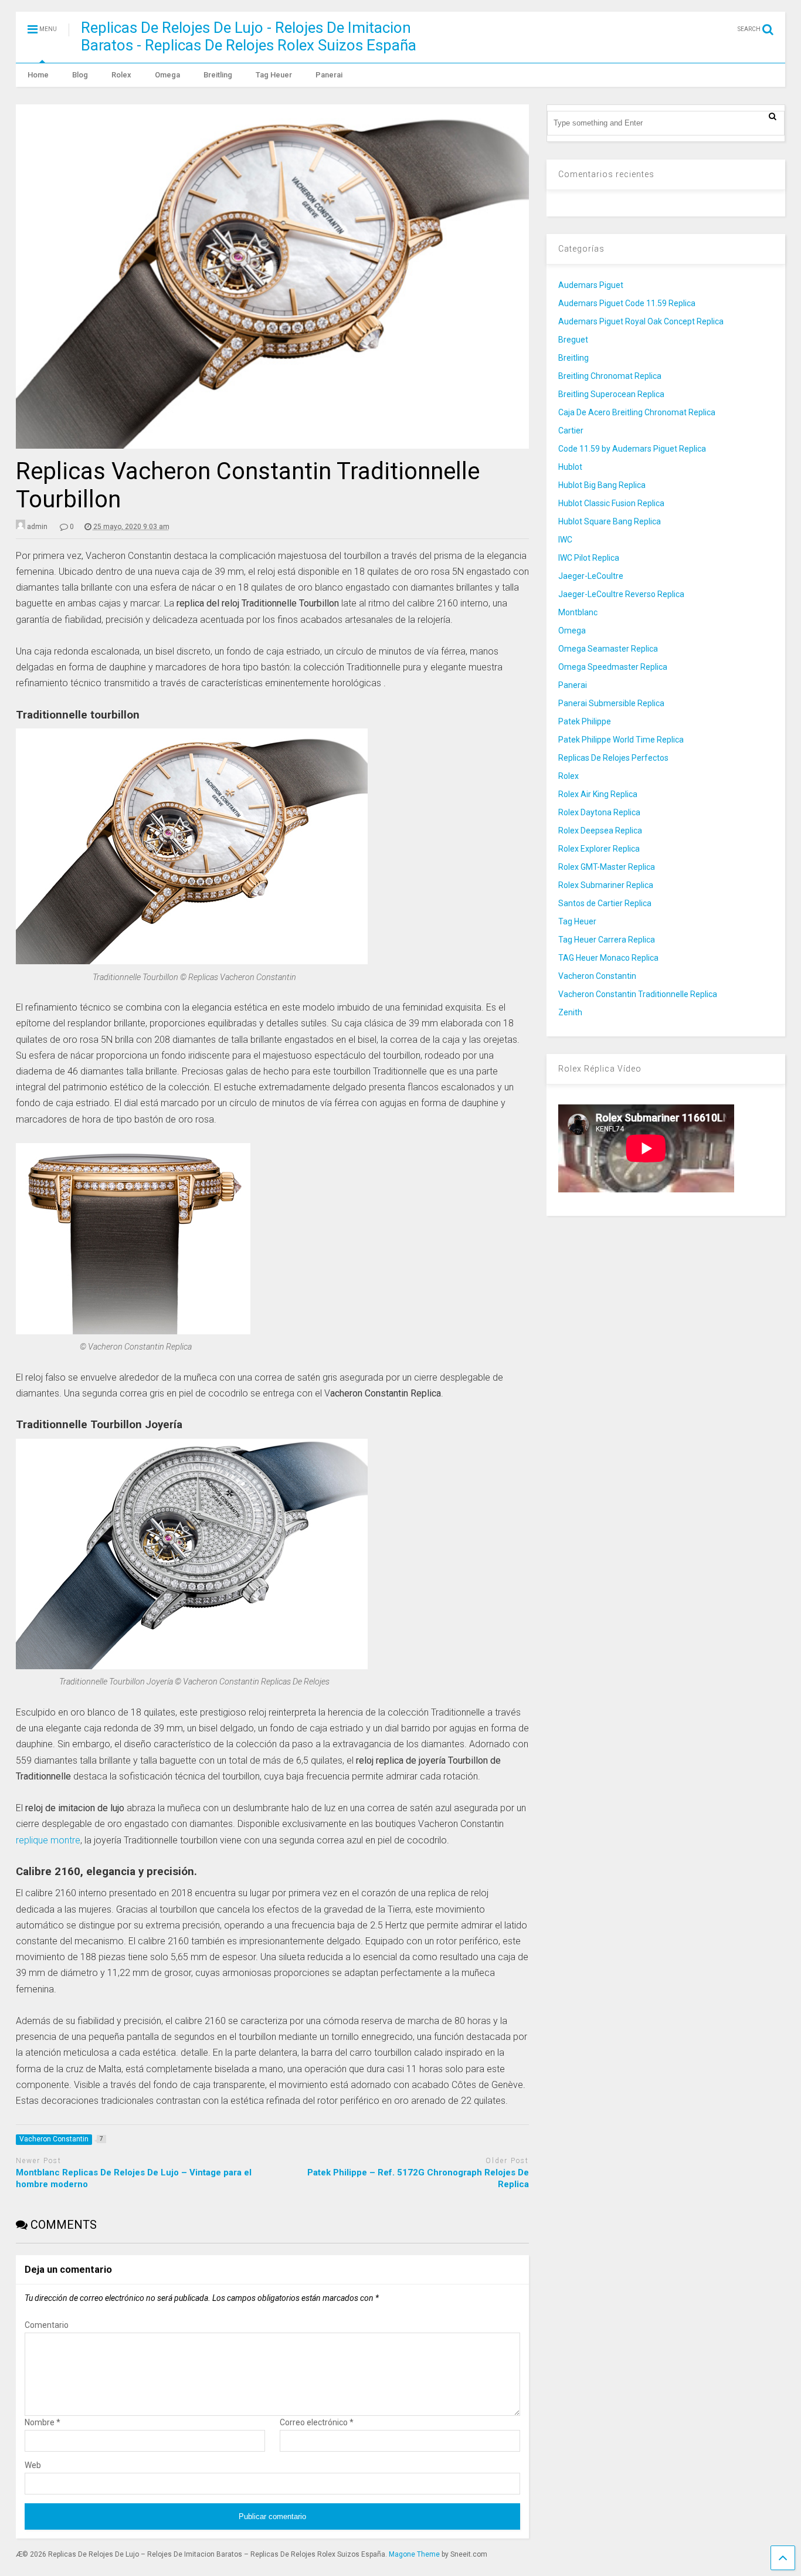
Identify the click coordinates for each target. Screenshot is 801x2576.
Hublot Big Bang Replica (602, 485)
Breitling (218, 75)
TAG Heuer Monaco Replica (608, 958)
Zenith (570, 1012)
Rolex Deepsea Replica (600, 831)
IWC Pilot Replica (589, 558)
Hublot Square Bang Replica (610, 521)
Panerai (329, 75)
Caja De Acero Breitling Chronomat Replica (637, 412)
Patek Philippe (585, 721)
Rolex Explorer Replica (599, 849)
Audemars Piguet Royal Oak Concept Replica (641, 321)
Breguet (573, 340)
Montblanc (578, 612)
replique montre (48, 1840)
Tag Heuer (274, 75)
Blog (80, 75)
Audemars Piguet (591, 285)
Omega (167, 75)
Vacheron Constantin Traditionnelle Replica (638, 994)
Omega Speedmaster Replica (613, 667)
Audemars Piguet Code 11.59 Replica (627, 303)
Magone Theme (414, 2554)
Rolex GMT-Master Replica (607, 867)
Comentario (47, 2325)
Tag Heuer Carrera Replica (607, 940)
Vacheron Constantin (597, 976)
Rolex (121, 75)
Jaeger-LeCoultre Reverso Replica (621, 594)
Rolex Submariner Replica (606, 885)
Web (33, 2465)
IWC (565, 540)
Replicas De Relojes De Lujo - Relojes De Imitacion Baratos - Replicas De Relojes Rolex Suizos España (249, 36)
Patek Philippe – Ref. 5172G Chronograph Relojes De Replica (418, 2178)
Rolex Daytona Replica (599, 812)
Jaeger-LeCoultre (591, 576)
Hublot (570, 467)
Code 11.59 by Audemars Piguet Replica (632, 449)
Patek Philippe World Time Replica (621, 740)
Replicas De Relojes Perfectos (613, 758)
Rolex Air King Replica (598, 794)
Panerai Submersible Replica (611, 703)
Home (38, 75)
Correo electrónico (317, 2422)
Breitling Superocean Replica (611, 394)
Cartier (571, 431)
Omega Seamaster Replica (608, 649)
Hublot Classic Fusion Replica (611, 503)
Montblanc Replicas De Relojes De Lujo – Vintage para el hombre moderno (134, 2178)
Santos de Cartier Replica (605, 903)
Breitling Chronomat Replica (610, 376)
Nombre (43, 2422)
